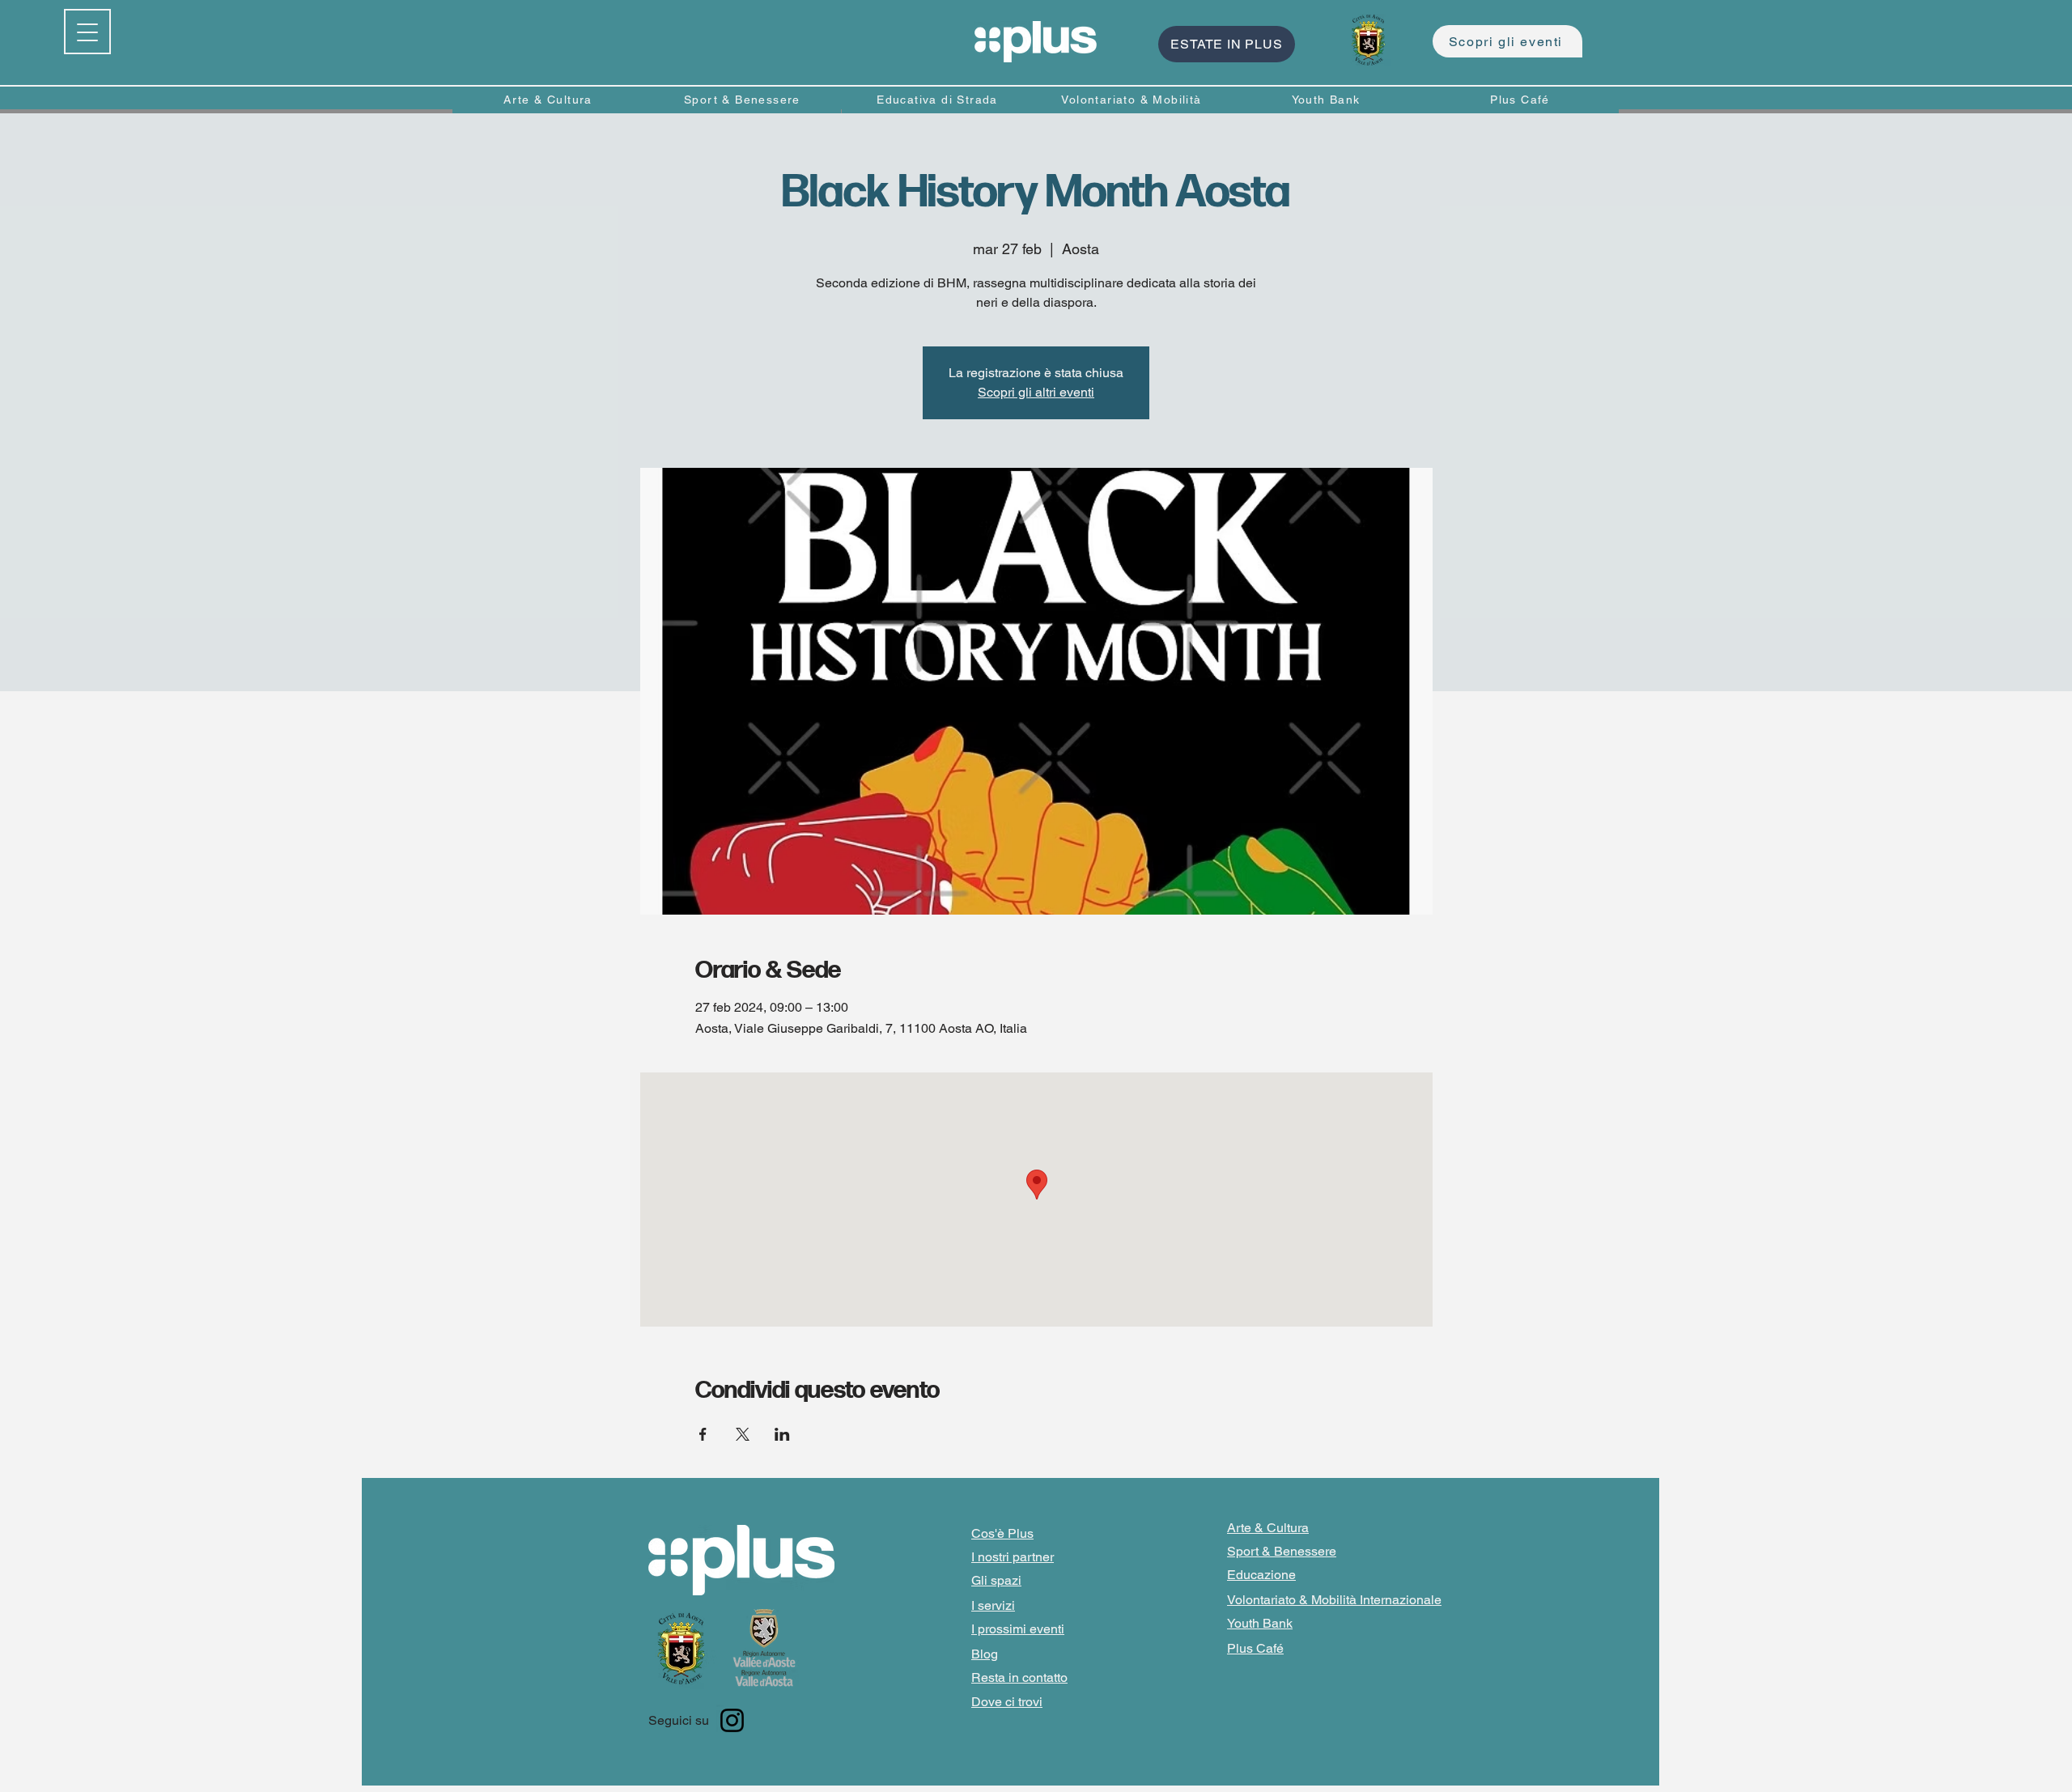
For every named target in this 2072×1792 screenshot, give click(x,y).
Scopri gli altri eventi (1036, 392)
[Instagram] (732, 1720)
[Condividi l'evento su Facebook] (703, 1434)
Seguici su (679, 1720)
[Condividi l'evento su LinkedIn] (782, 1434)
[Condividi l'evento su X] (743, 1434)
